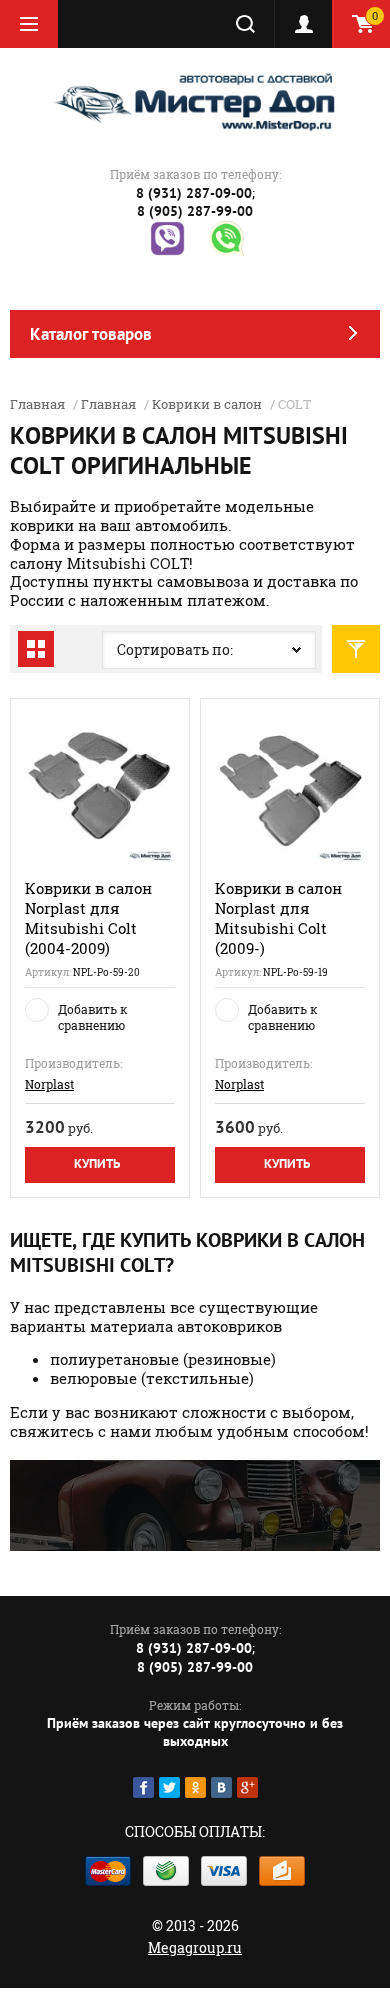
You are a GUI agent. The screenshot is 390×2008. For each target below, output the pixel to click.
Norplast (49, 1084)
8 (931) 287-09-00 (194, 193)
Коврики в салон (207, 404)
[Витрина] (36, 649)
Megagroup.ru (195, 1947)
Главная (37, 404)
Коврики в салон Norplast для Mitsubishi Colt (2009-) (278, 918)
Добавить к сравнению (92, 1017)
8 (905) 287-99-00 (195, 211)
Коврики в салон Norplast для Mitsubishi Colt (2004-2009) (88, 918)
